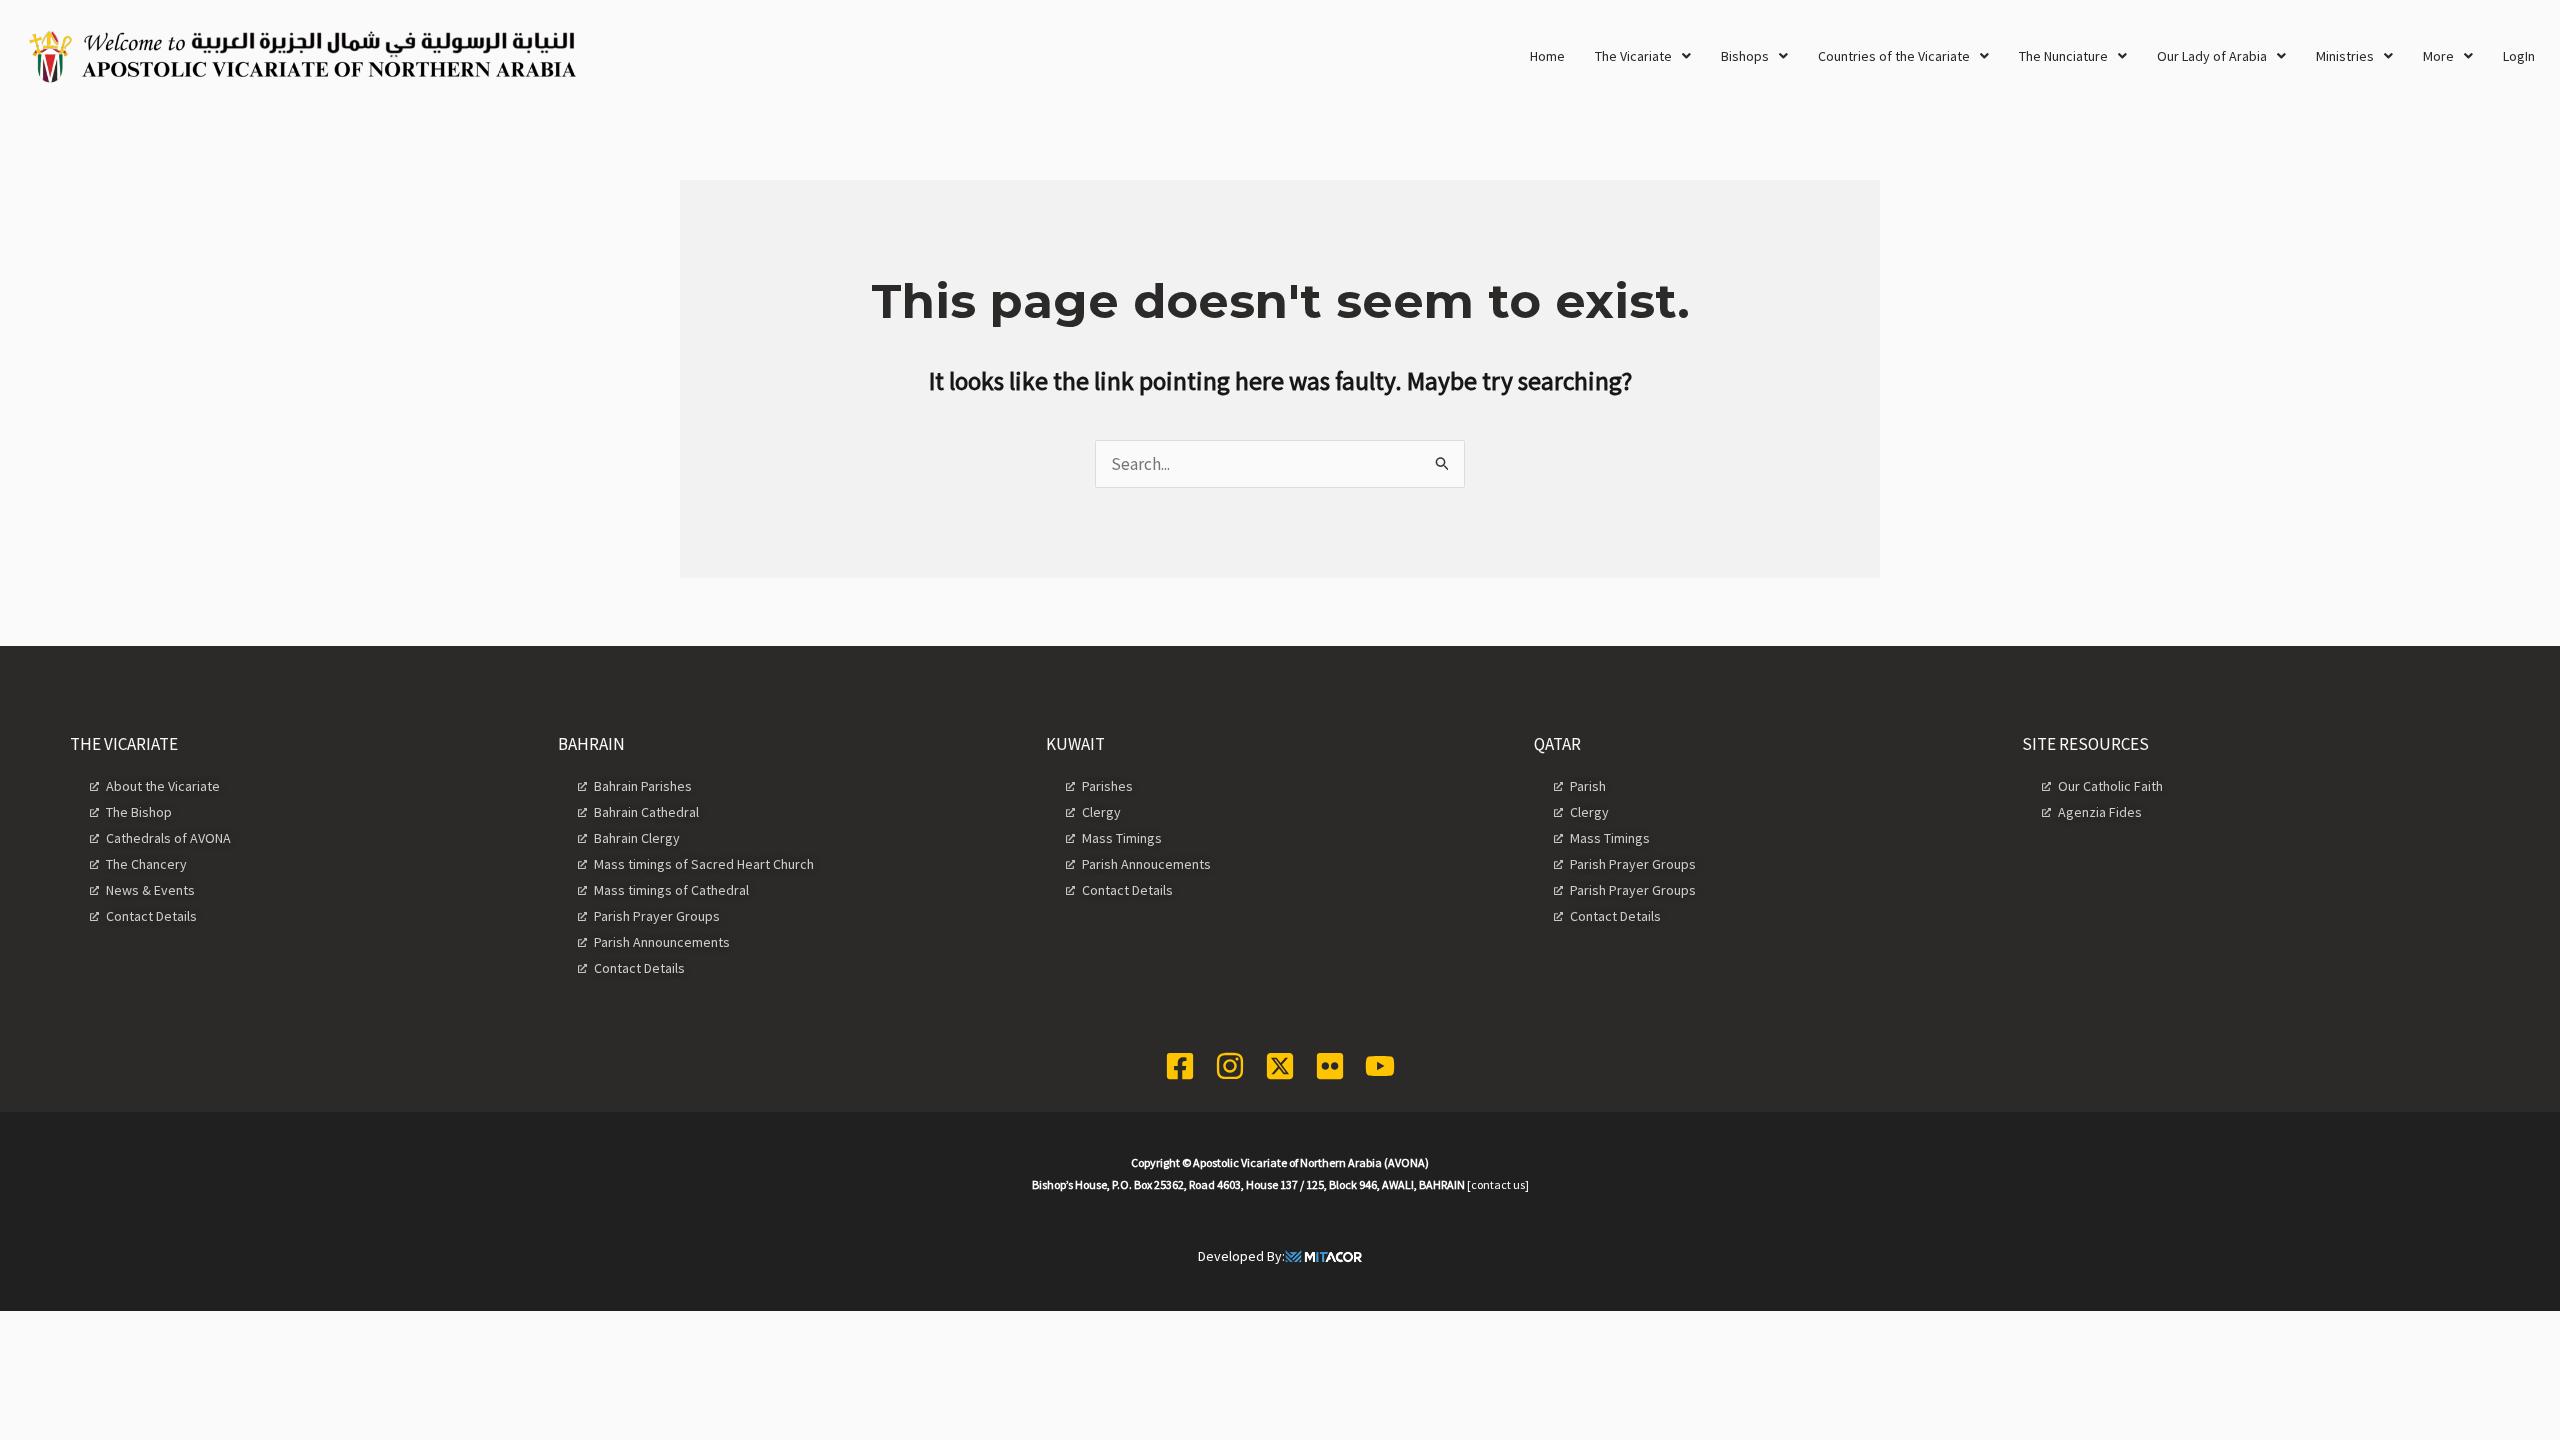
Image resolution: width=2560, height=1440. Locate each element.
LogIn (2519, 56)
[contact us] (1498, 1184)
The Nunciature (2063, 56)
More (2438, 56)
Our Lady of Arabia (2212, 56)
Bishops (1745, 56)
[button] (1643, 56)
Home (1547, 56)
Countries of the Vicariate (1894, 56)
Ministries (2345, 56)
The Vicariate (1633, 56)
